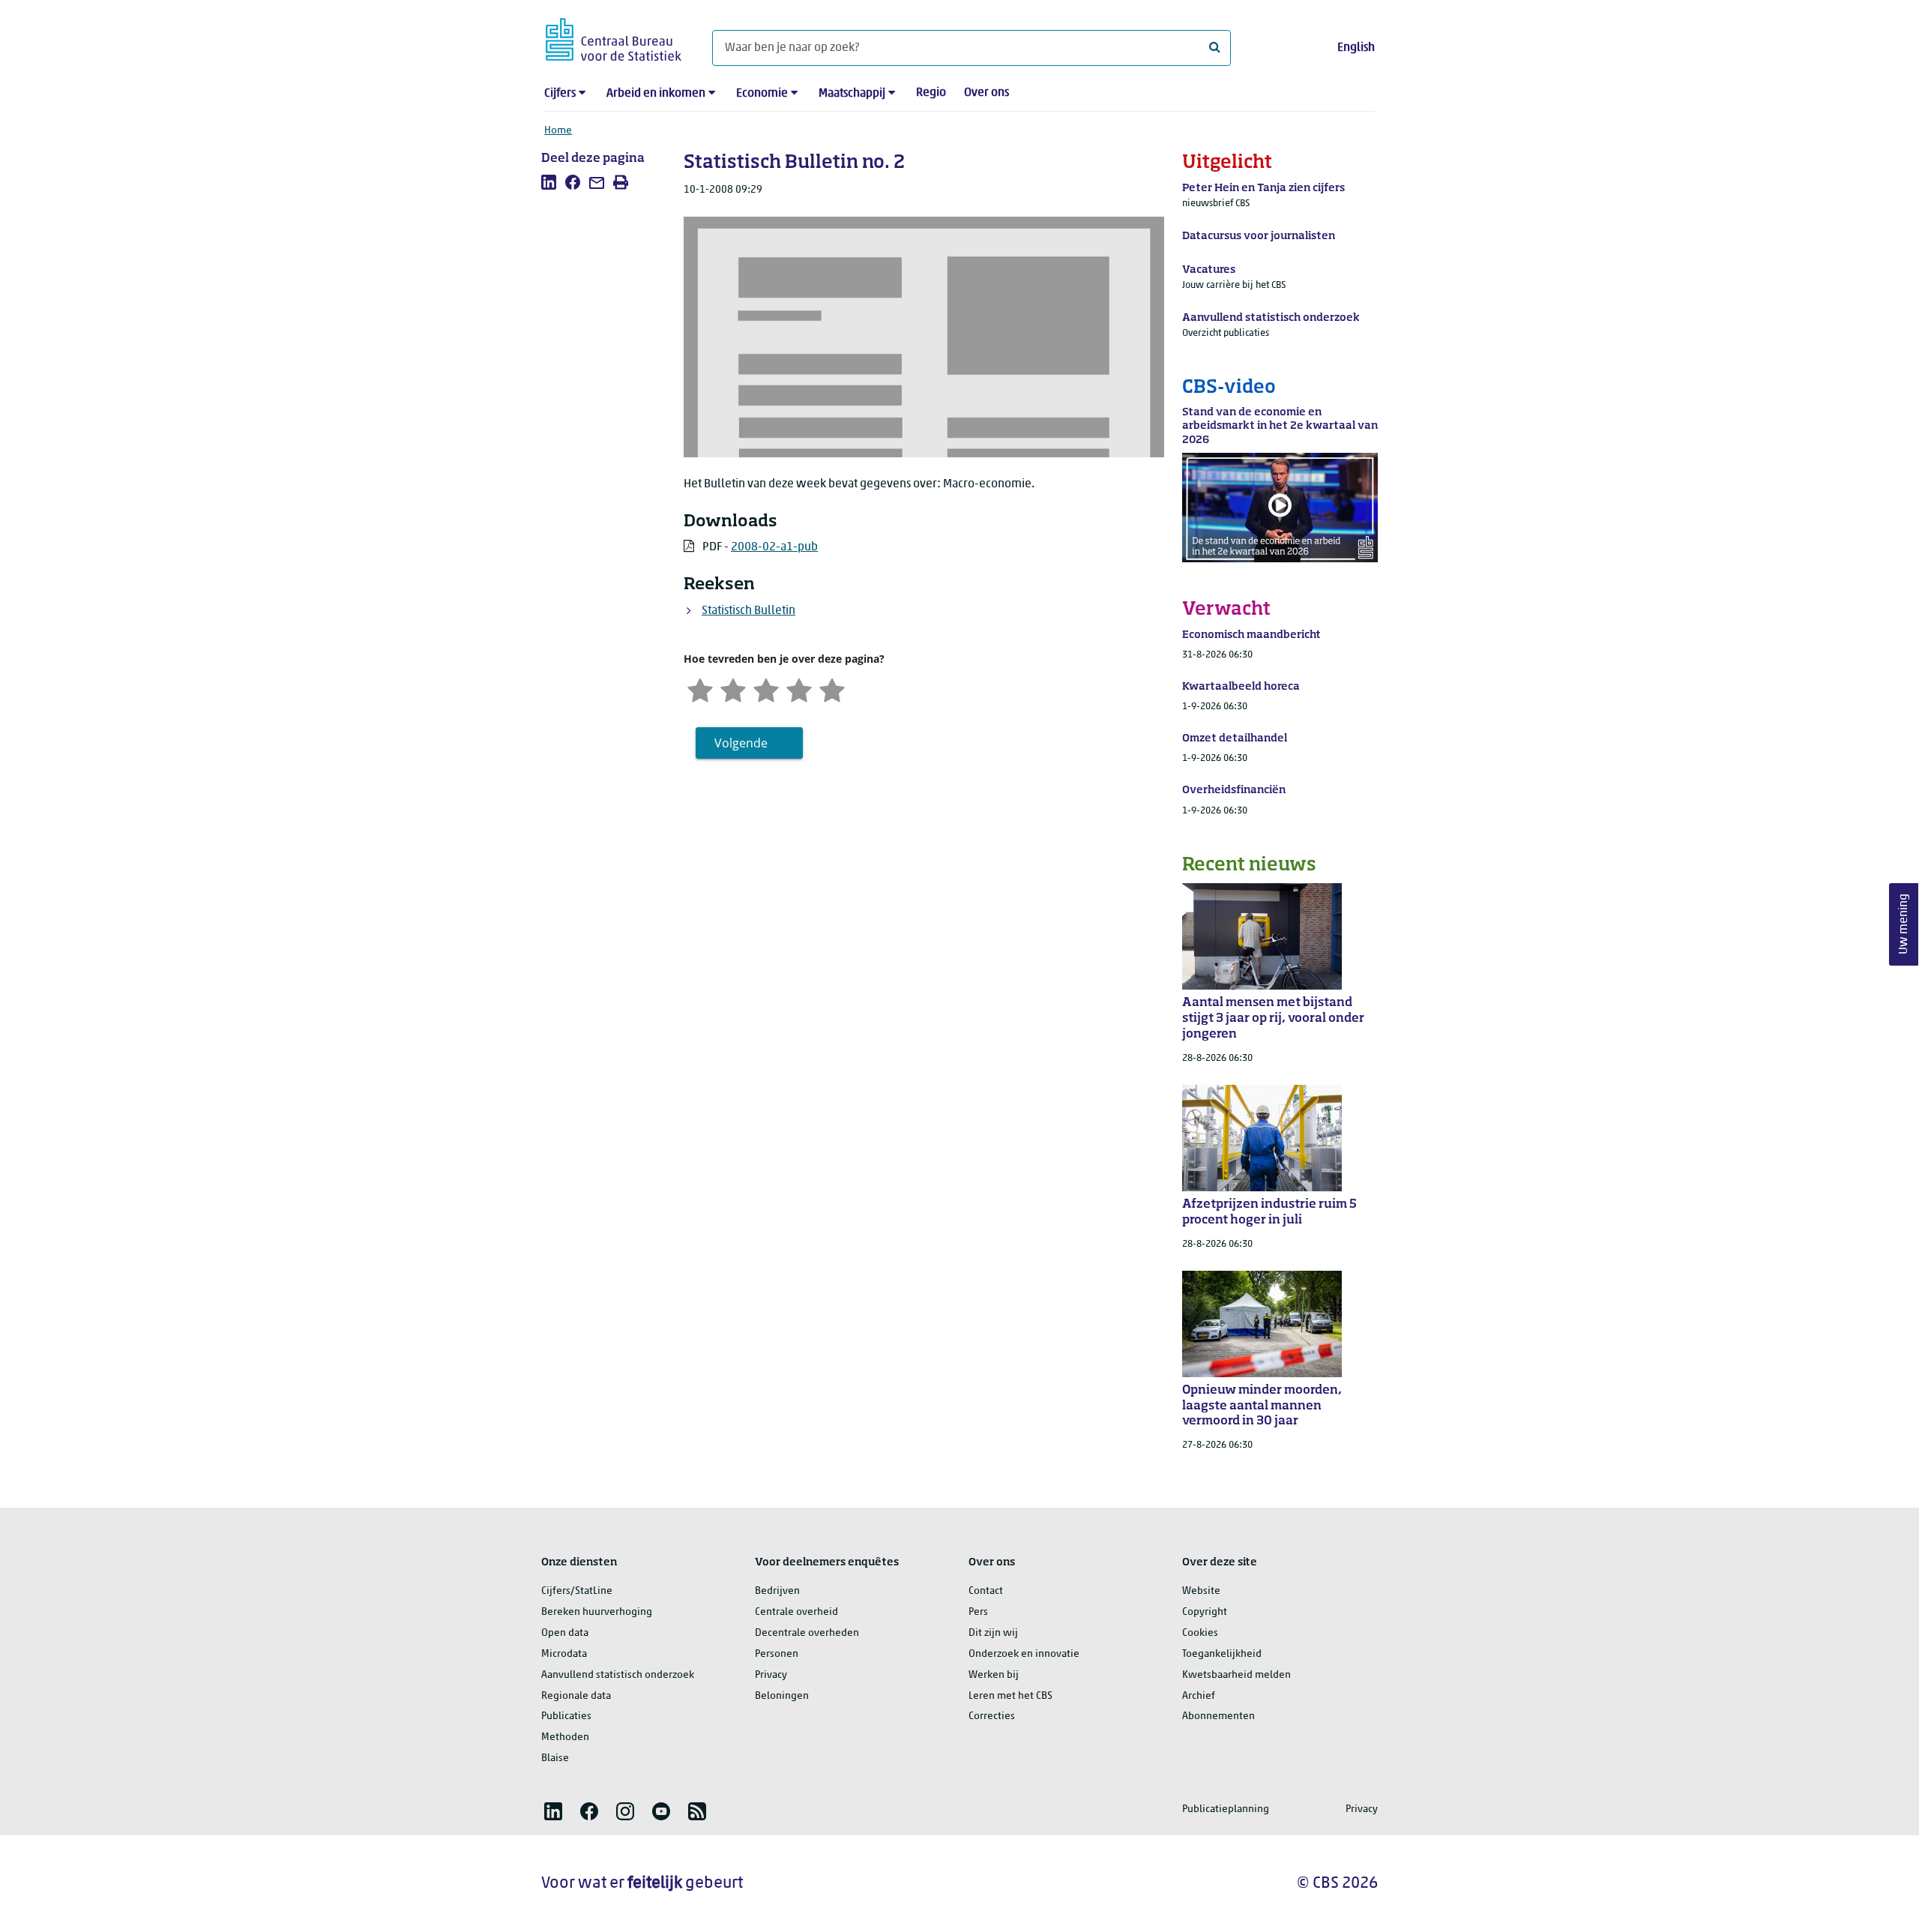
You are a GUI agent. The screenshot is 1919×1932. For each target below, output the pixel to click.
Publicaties (566, 1716)
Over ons (986, 93)
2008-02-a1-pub (774, 547)
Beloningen (782, 1696)
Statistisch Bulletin (748, 611)
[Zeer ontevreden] (700, 689)
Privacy (771, 1675)
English (1356, 48)
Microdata (564, 1654)
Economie (762, 94)
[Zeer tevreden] (832, 689)
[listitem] (549, 182)
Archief (1199, 1696)
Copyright (1205, 1612)
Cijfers (560, 94)
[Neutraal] (766, 689)
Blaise (555, 1758)
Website (1201, 1591)
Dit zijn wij (993, 1633)
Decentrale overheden (807, 1633)
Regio (931, 93)
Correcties (992, 1716)
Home (558, 131)
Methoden (565, 1737)
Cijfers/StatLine (577, 1591)
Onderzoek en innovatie (1024, 1654)
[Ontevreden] (733, 689)
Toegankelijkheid (1222, 1654)
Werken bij (994, 1675)
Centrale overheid (796, 1612)
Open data (565, 1633)
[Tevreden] (799, 689)
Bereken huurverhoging (597, 1612)
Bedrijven (777, 1591)
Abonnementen (1218, 1716)
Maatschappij (852, 94)
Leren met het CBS (1010, 1696)
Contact (986, 1591)
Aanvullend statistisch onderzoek (618, 1675)
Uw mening (1904, 924)
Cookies (1200, 1633)
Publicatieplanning (1226, 1809)
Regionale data (576, 1696)
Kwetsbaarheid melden (1236, 1675)
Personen (777, 1654)
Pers (978, 1612)
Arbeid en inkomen (656, 94)
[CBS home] (614, 37)
